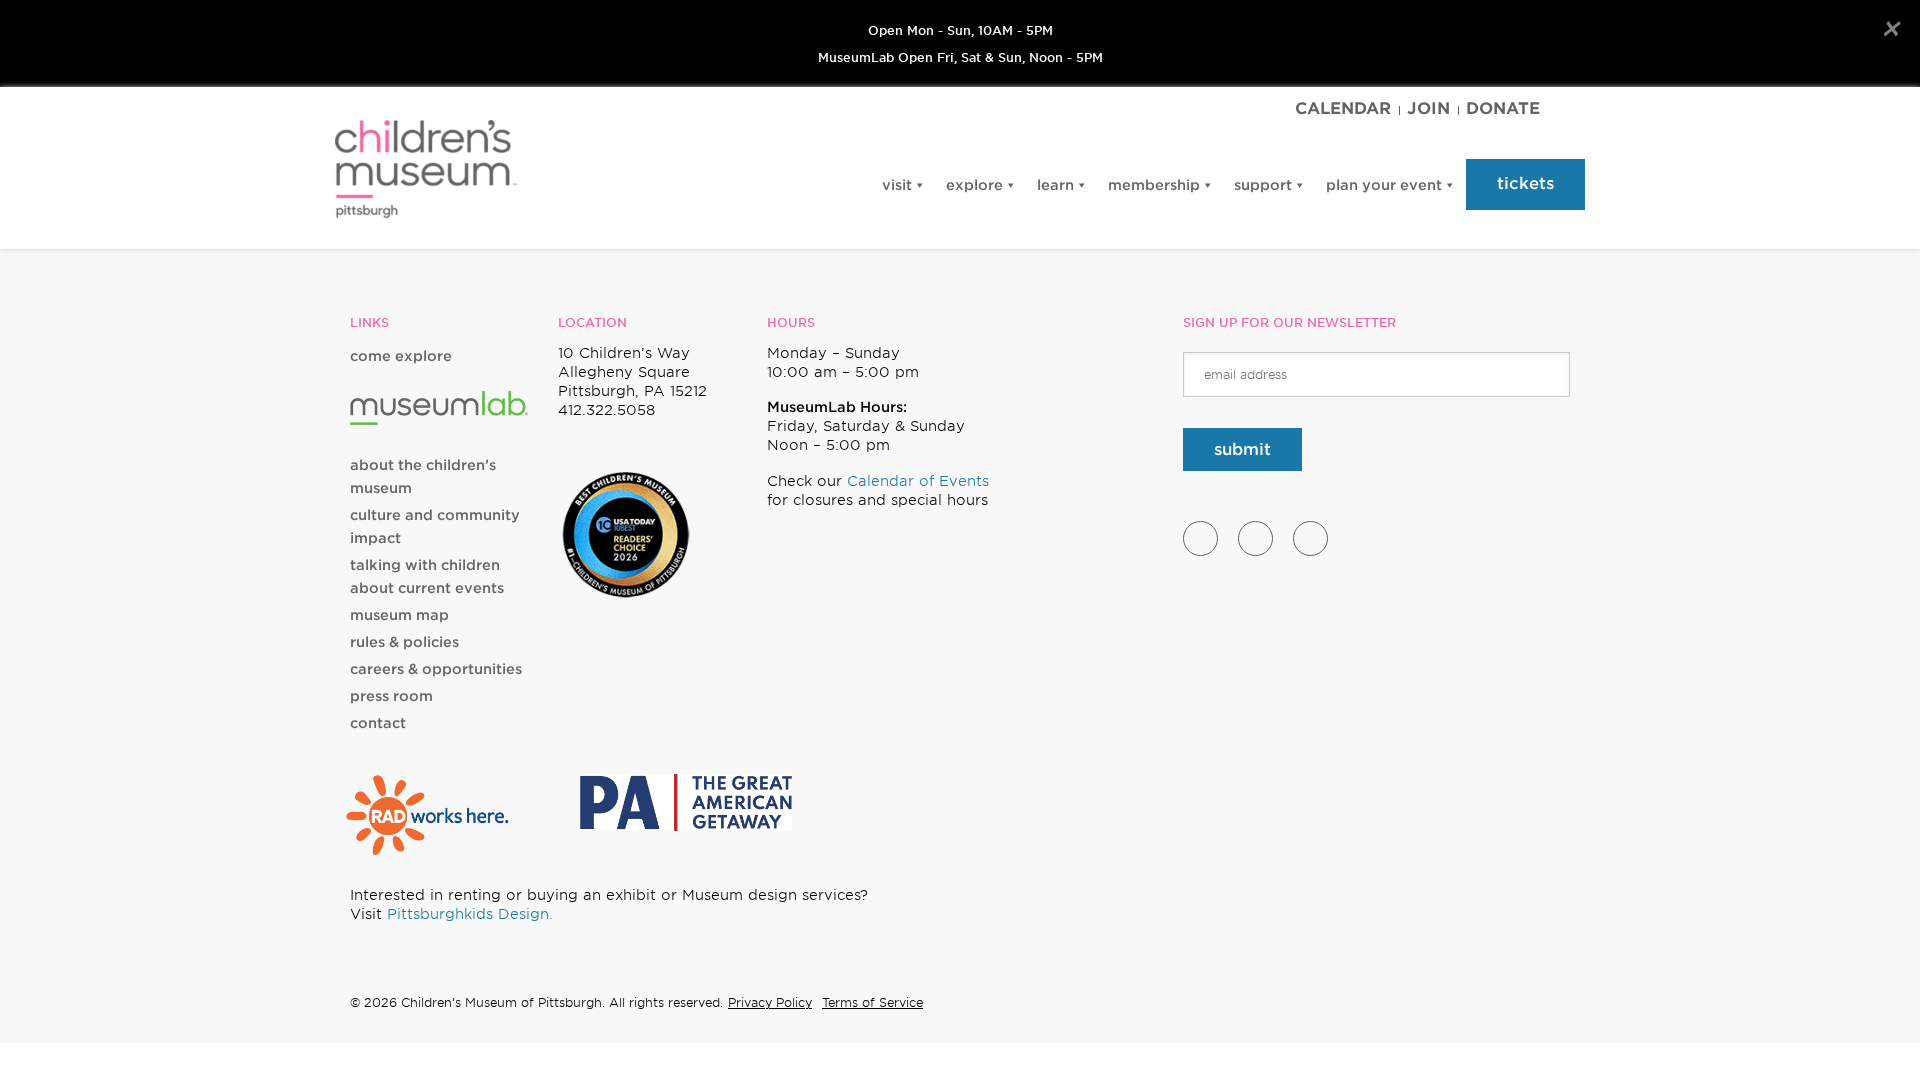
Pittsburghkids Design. (470, 914)
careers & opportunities (436, 669)
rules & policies (404, 642)
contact (378, 723)
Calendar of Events (918, 481)
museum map (399, 615)
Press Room (391, 696)
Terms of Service (872, 1002)
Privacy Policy (770, 1002)
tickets (1525, 183)
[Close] (1890, 29)
